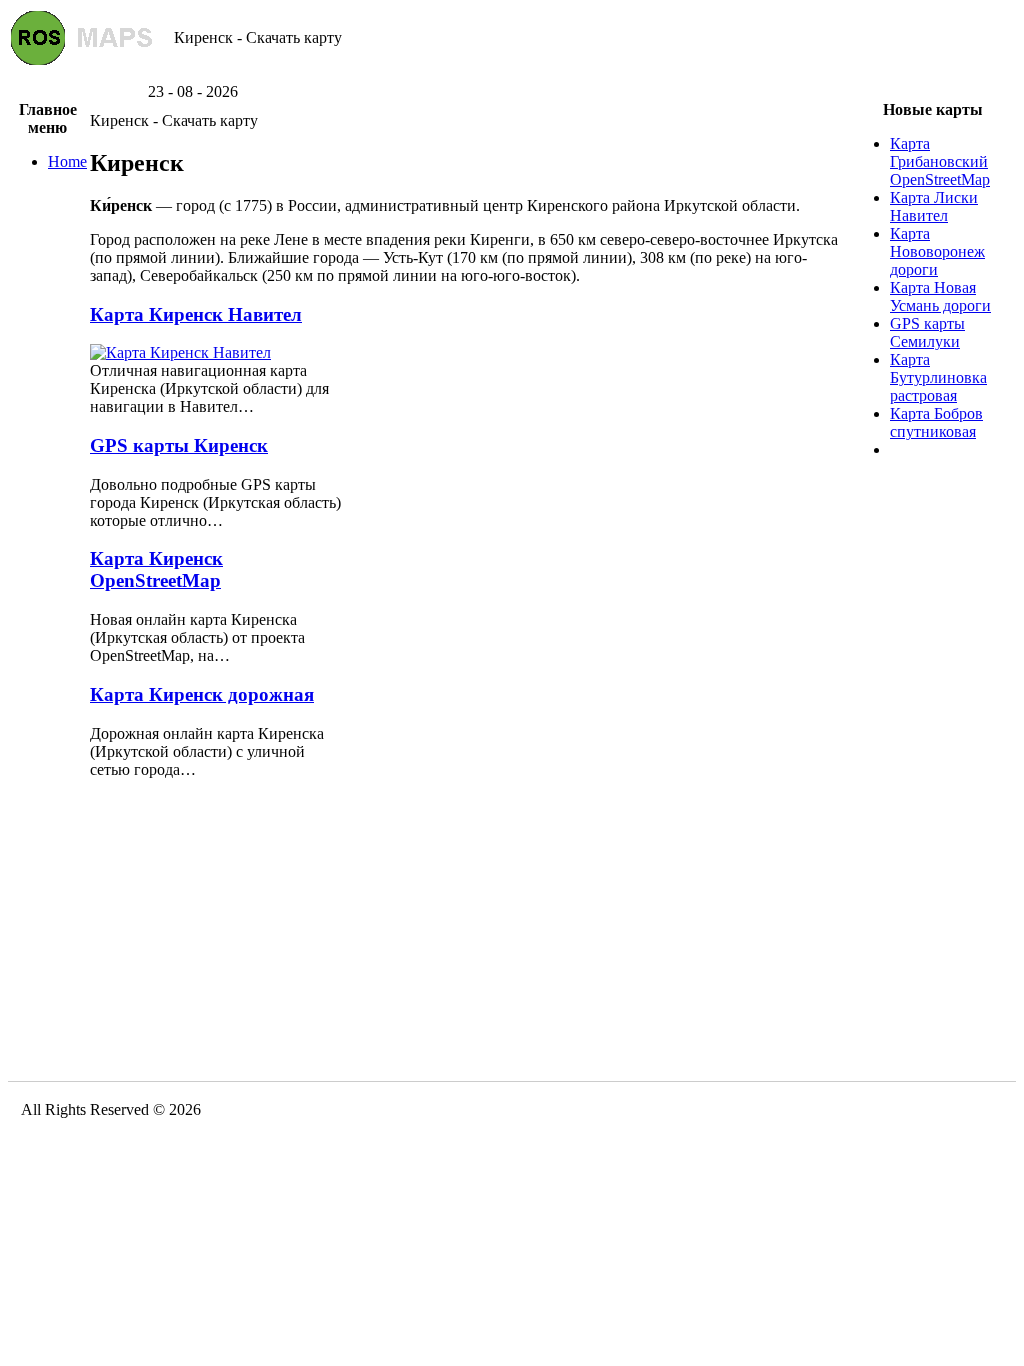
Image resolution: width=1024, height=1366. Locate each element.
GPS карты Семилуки (927, 332)
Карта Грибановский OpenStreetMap (940, 161)
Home (67, 161)
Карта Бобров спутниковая (936, 422)
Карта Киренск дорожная (202, 694)
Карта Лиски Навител (934, 206)
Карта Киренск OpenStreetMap (156, 569)
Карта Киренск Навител (196, 314)
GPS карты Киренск (179, 445)
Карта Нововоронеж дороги (937, 251)
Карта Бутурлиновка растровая (938, 377)
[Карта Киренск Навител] (180, 352)
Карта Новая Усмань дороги (940, 296)
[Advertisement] (512, 75)
